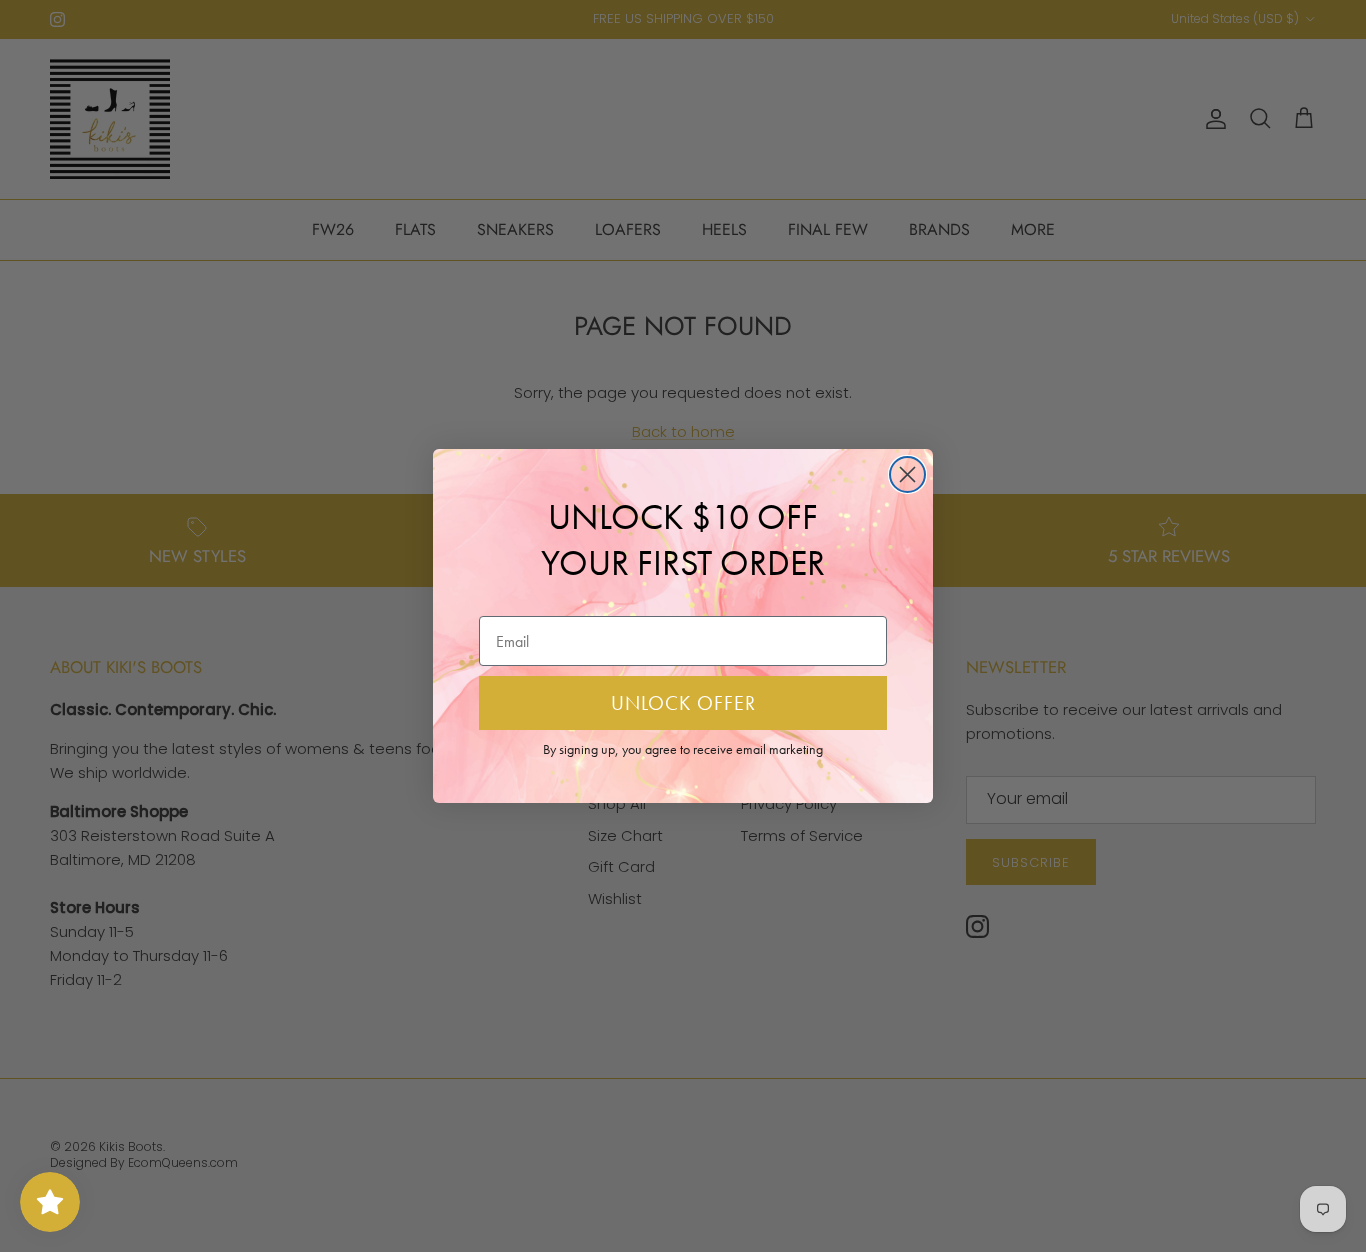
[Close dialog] (907, 474)
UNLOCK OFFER (683, 703)
